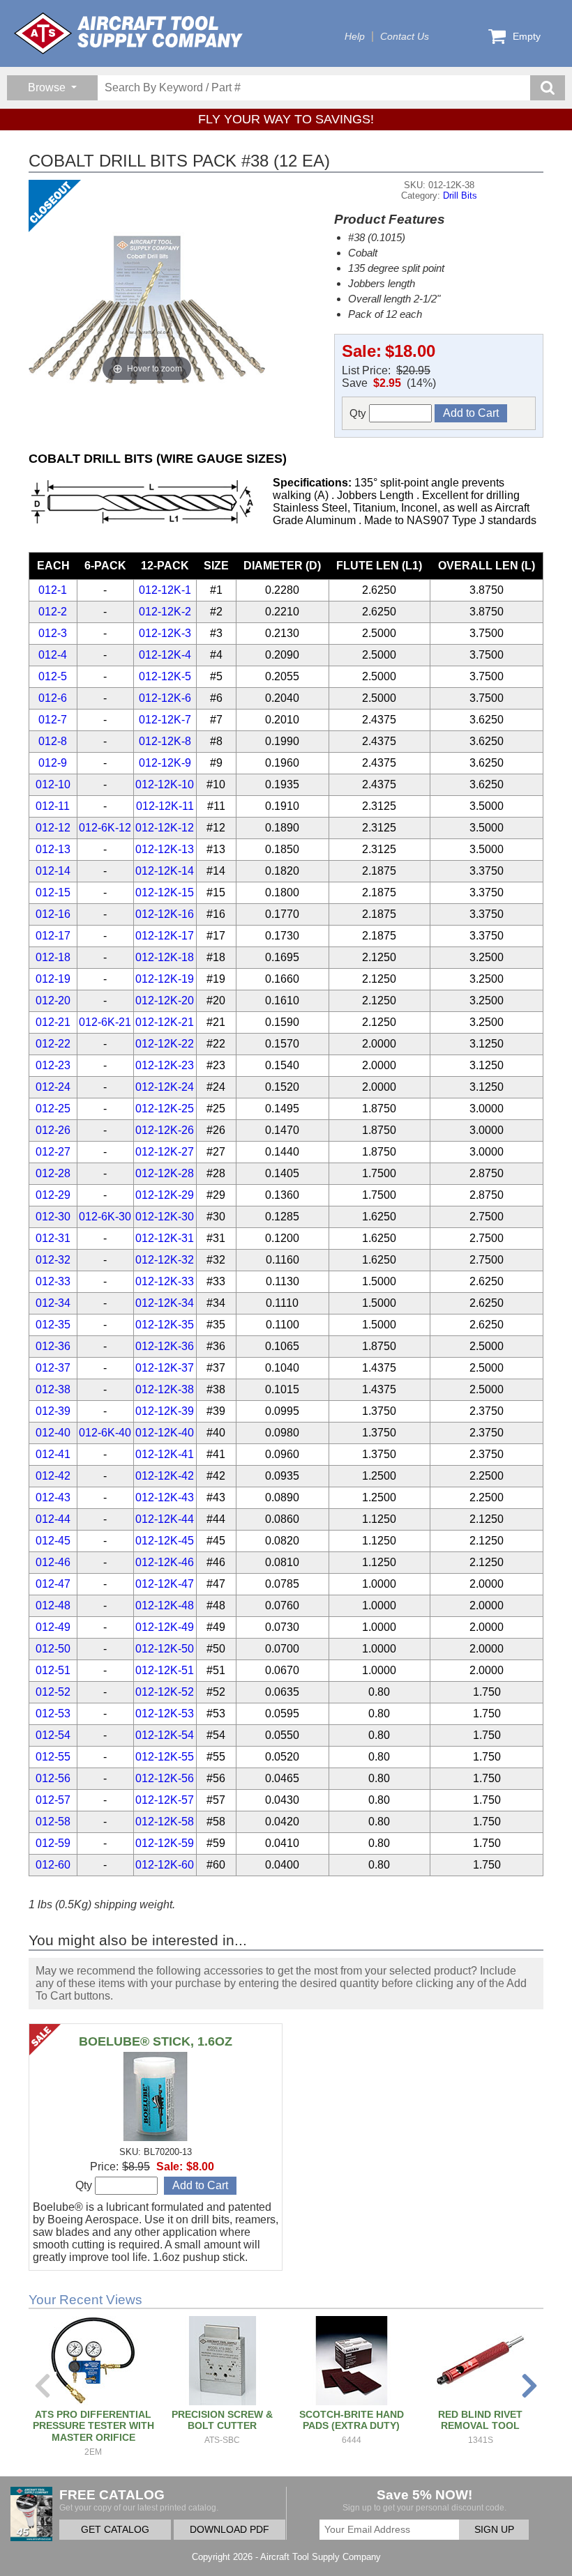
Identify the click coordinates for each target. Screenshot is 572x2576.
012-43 (53, 1497)
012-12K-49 (165, 1627)
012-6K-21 (105, 1022)
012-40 (53, 1433)
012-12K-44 (165, 1519)
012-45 (53, 1541)
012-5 (53, 676)
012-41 (53, 1454)
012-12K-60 (165, 1865)
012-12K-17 (165, 936)
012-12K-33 (165, 1281)
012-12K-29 (165, 1195)
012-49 (53, 1627)
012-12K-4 (165, 655)
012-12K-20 (165, 1001)
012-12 (53, 828)
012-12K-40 (165, 1433)
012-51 (53, 1670)
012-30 (53, 1217)
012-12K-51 (165, 1670)
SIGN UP (494, 2530)
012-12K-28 (165, 1173)
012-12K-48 (165, 1605)
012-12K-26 (165, 1130)
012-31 (53, 1238)
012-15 (53, 892)
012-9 (53, 763)
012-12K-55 (165, 1757)
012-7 (53, 720)
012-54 (53, 1735)
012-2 (53, 612)
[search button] (548, 88)
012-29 (53, 1195)
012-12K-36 (165, 1346)
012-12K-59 (165, 1843)
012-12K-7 (165, 720)
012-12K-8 (165, 741)
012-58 (53, 1822)
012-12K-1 (165, 590)
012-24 (53, 1087)
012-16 (53, 914)
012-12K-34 (165, 1303)
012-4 (53, 655)
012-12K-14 (165, 871)
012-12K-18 (165, 957)
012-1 (53, 590)
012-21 (53, 1022)
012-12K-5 (165, 676)
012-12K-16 (165, 914)
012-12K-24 (165, 1087)
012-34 (53, 1303)
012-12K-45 (165, 1541)
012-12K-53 (165, 1714)
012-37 (53, 1368)
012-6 (53, 698)
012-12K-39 (165, 1411)
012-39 (53, 1411)
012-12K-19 (165, 979)
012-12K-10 (165, 784)
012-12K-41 (165, 1454)
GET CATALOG (115, 2530)
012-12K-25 (165, 1109)
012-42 (53, 1476)
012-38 (53, 1389)
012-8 (53, 741)
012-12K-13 (165, 849)
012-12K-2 (165, 612)
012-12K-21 (165, 1022)
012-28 (53, 1173)
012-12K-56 (165, 1778)
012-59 (53, 1843)
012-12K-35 (165, 1325)
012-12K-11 (165, 806)
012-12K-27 (165, 1152)
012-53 (53, 1714)
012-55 (53, 1757)
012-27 (53, 1152)
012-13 (53, 849)
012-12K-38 (165, 1389)
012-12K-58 (165, 1822)
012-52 (53, 1692)
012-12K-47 (165, 1584)
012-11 (53, 806)
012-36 (53, 1346)
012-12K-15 (165, 892)
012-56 (53, 1778)
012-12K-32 (165, 1260)
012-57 (53, 1800)
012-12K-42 (165, 1476)
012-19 (53, 979)
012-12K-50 (165, 1649)
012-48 (53, 1605)
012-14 (53, 871)
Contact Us (405, 37)
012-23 (53, 1065)
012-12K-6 (165, 698)
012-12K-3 (165, 633)
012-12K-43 (165, 1497)
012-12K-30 (165, 1217)
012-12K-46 (165, 1562)
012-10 (53, 784)
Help (355, 37)
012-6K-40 (105, 1433)
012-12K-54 (165, 1735)
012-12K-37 (165, 1368)
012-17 (53, 936)
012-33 (53, 1281)
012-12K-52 (165, 1692)
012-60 (53, 1865)
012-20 (53, 1001)
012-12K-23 (165, 1065)
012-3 (53, 633)
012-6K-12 (105, 828)
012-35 (53, 1325)
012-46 (53, 1562)
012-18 (53, 957)
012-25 (53, 1109)
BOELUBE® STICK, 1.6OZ (156, 2041)
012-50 (53, 1649)
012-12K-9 (165, 763)
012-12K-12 (165, 828)
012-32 (53, 1260)
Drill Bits (460, 195)
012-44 (53, 1519)
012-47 (53, 1584)
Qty (359, 413)
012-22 (53, 1044)
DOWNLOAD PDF (229, 2530)
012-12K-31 (165, 1238)
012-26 (53, 1130)
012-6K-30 (105, 1217)
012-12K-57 (165, 1800)
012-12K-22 (165, 1044)
